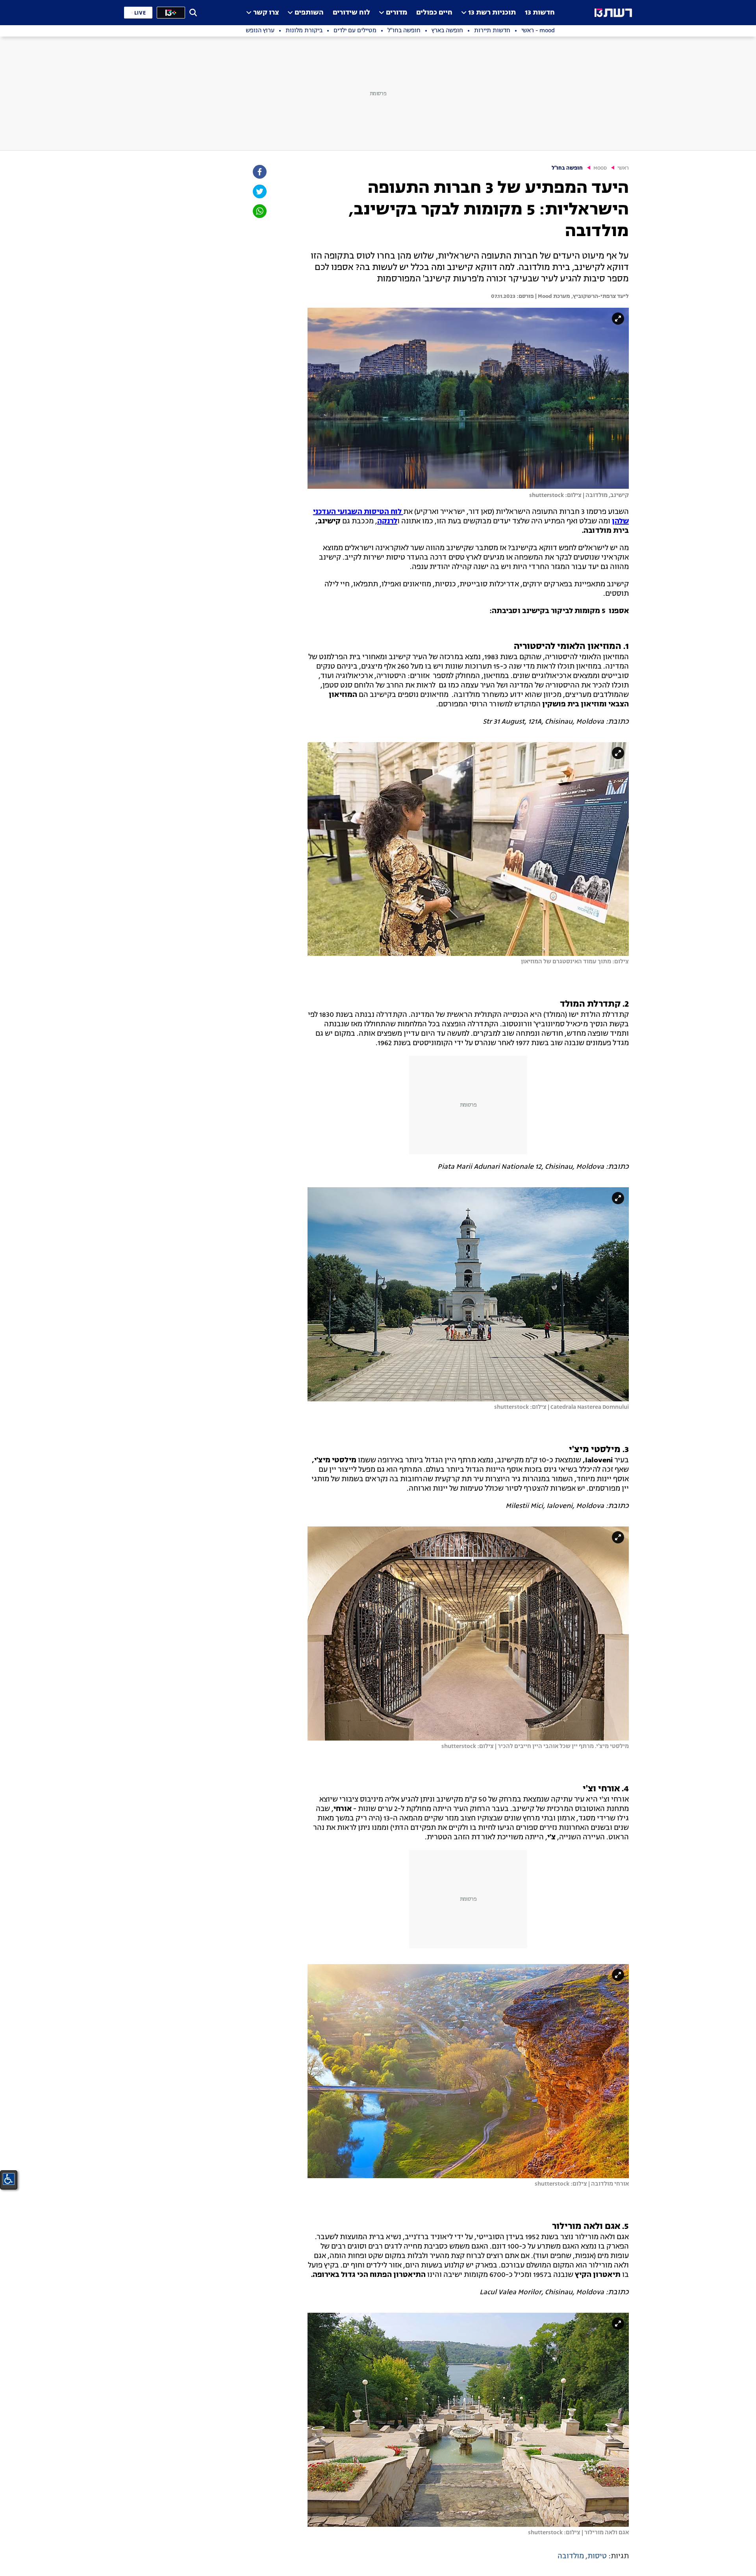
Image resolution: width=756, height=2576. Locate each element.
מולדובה (571, 2556)
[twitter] (259, 191)
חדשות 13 (540, 13)
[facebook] (259, 172)
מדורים (397, 13)
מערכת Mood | (552, 296)
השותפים (309, 13)
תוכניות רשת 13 (492, 13)
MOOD (600, 168)
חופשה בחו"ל (567, 168)
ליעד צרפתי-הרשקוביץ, (599, 296)
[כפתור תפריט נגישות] (9, 2179)
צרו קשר (266, 13)
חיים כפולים (434, 13)
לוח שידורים (351, 13)
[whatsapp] (259, 211)
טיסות (597, 2556)
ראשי (623, 168)
